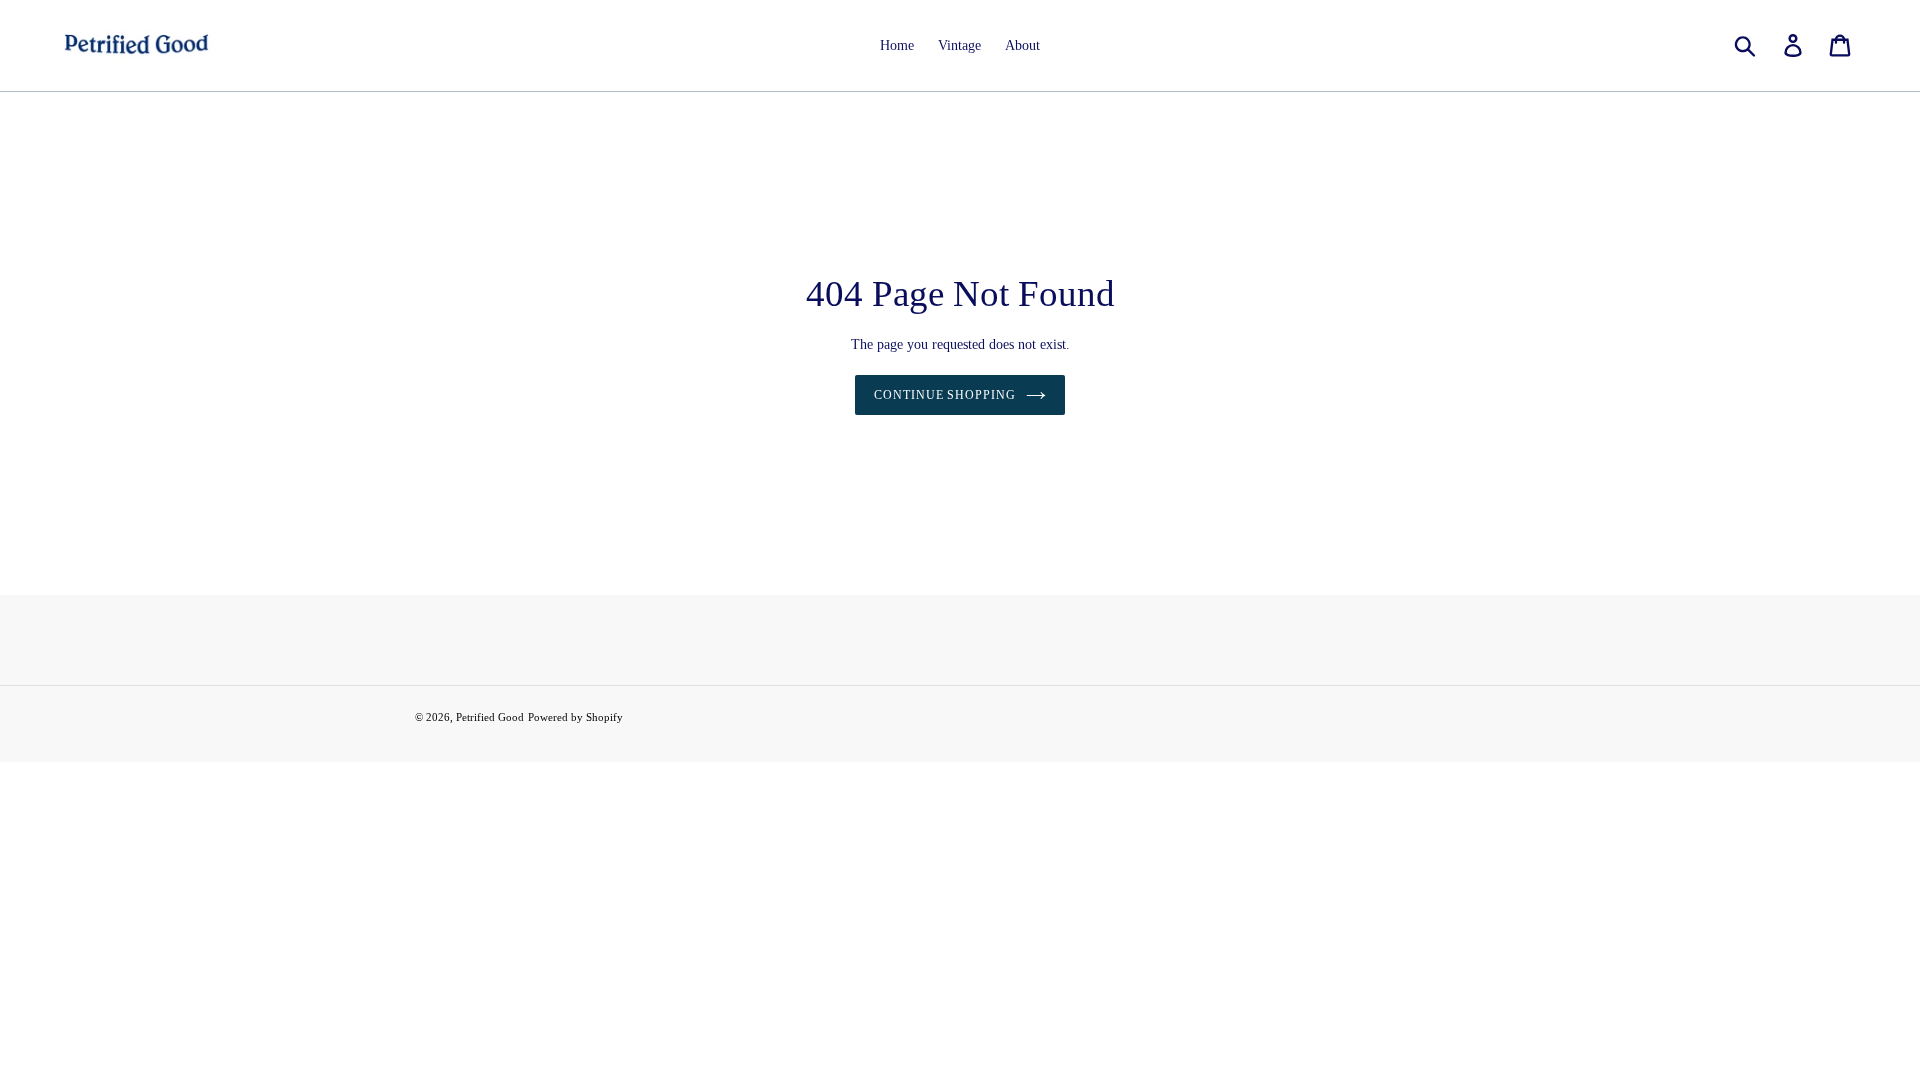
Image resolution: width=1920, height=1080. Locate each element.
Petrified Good (490, 717)
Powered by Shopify (575, 717)
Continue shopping (945, 395)
